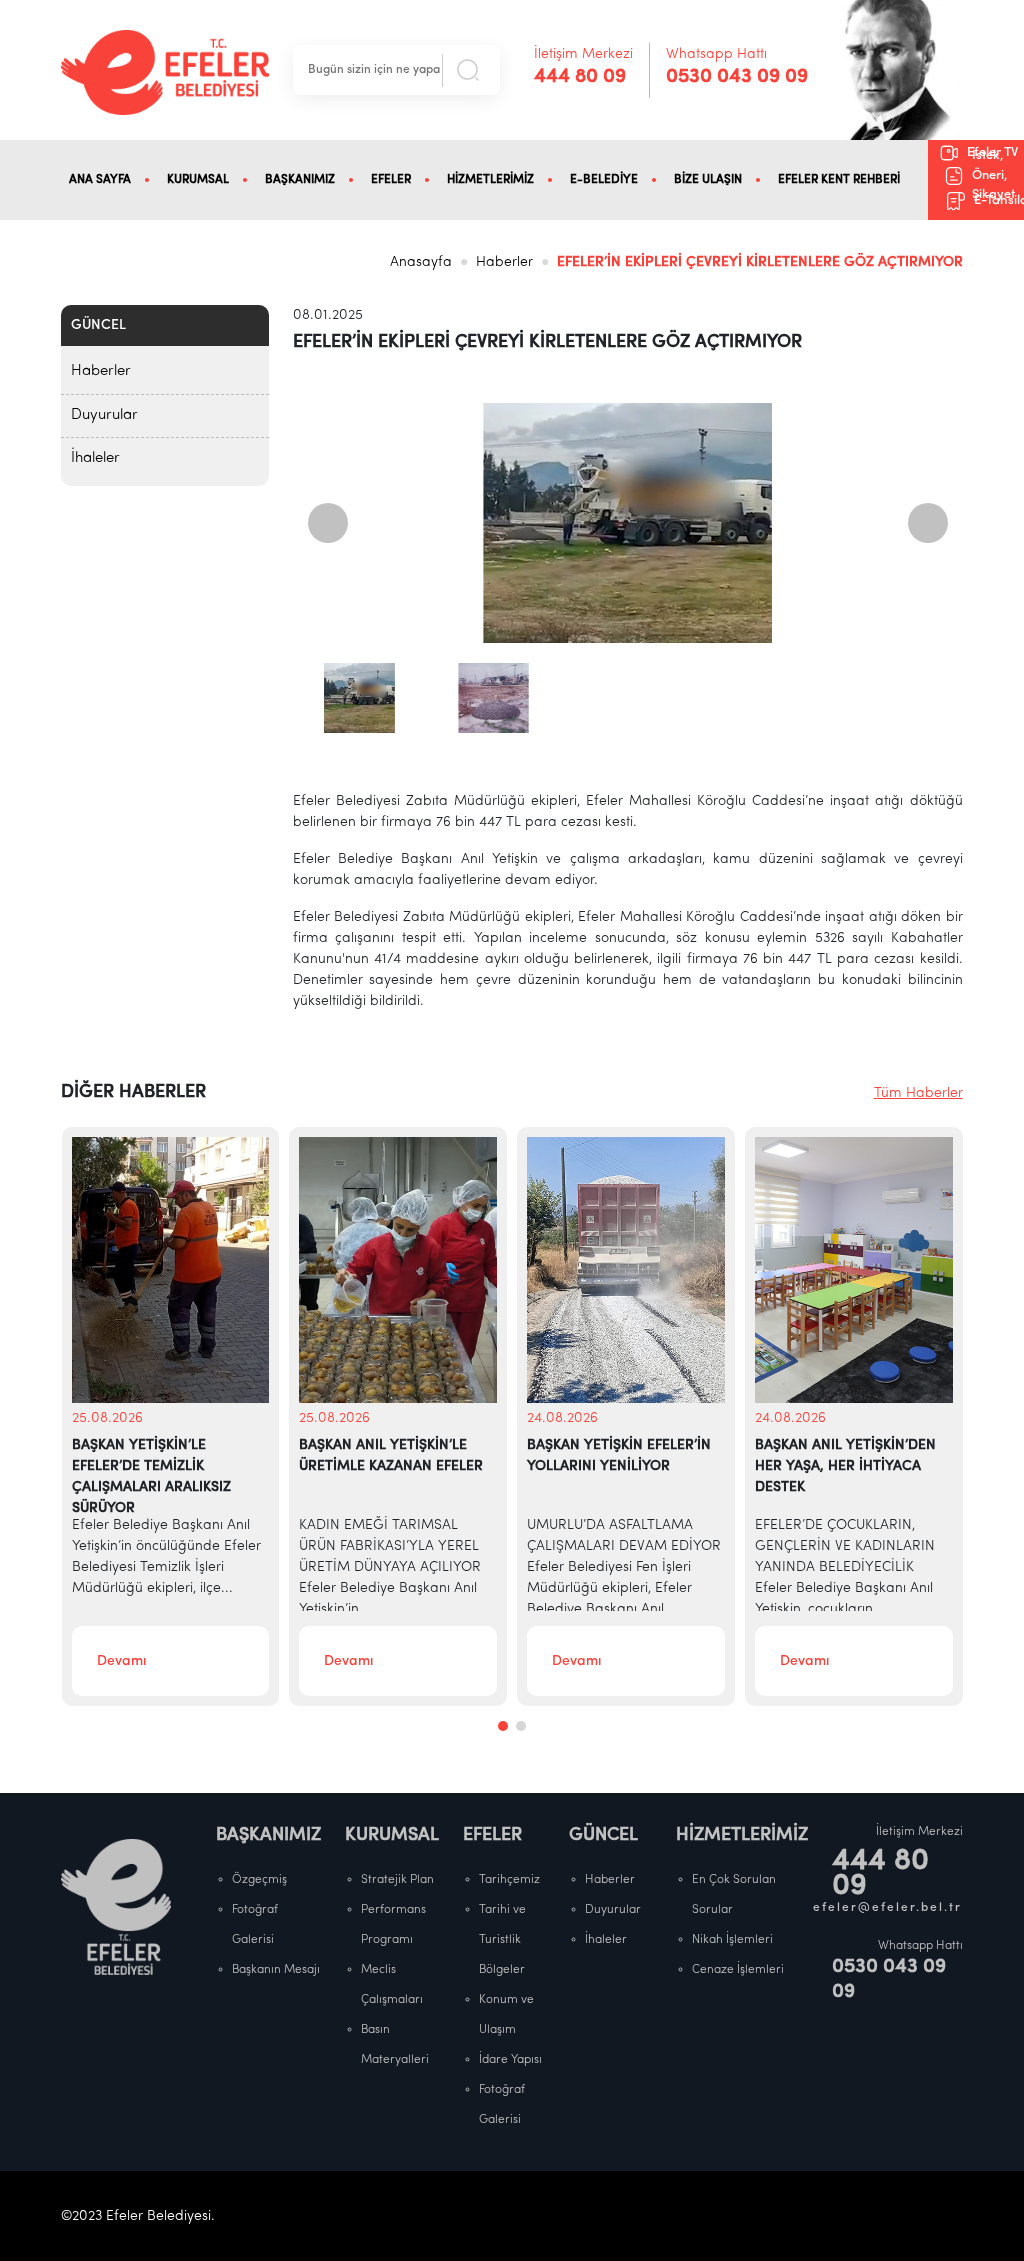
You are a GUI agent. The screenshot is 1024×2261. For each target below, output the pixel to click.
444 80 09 (580, 77)
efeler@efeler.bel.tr (888, 1908)
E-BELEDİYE (604, 180)
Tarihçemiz (509, 1880)
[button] (503, 1726)
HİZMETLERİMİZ (490, 180)
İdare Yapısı (510, 2060)
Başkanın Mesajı (276, 1970)
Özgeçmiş (259, 1880)
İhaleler (95, 458)
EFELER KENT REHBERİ (839, 180)
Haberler (504, 262)
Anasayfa (421, 262)
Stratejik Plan (397, 1880)
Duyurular (104, 415)
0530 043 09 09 (737, 77)
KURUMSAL (198, 180)
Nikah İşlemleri (732, 1940)
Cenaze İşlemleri (738, 1970)
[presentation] (328, 523)
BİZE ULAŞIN (708, 180)
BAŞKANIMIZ (300, 180)
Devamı (121, 1661)
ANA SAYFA (100, 180)
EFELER (391, 180)
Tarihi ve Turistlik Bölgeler (502, 1940)
